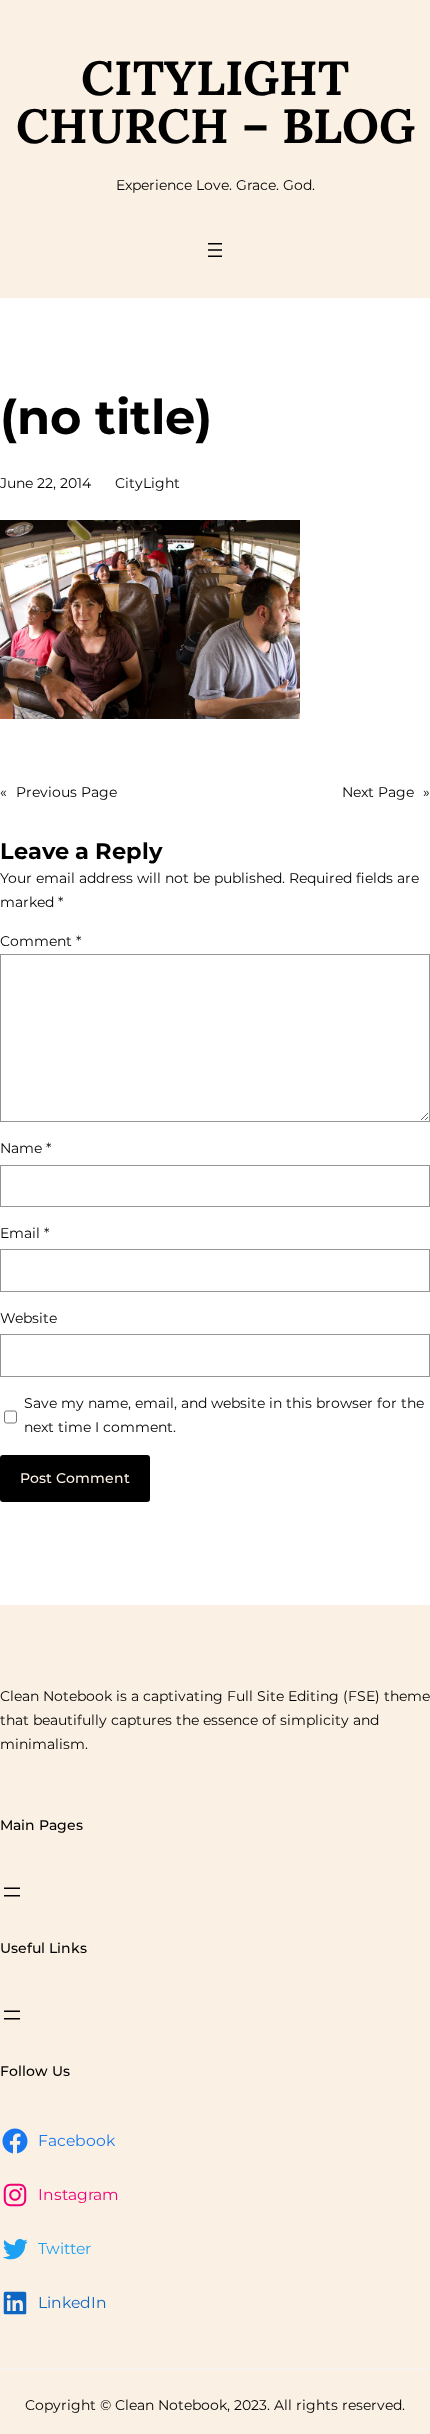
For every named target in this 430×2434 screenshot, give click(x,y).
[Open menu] (215, 250)
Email (24, 1233)
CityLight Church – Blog (215, 101)
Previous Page (58, 792)
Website (28, 1318)
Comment (40, 941)
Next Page (386, 792)
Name (25, 1148)
